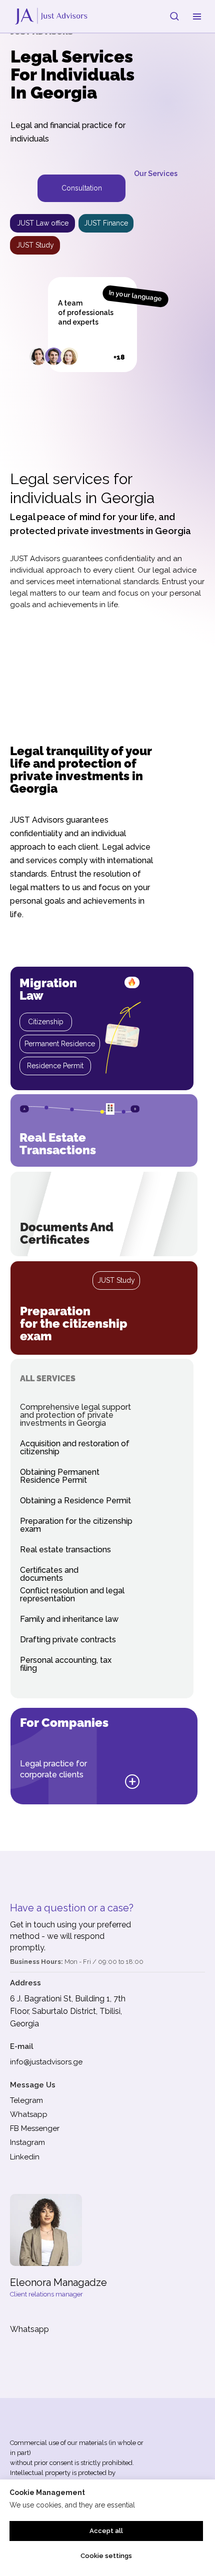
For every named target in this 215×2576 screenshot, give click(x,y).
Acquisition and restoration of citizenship (75, 1448)
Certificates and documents (49, 1574)
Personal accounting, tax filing (66, 1664)
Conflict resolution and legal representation (72, 1595)
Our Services (156, 174)
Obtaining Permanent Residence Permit (60, 1476)
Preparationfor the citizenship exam (74, 1324)
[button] (174, 16)
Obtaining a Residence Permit (75, 1501)
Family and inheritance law (69, 1619)
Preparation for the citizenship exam (76, 1525)
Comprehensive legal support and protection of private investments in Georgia (75, 1415)
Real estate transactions (58, 1144)
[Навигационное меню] (197, 17)
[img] (104, 1214)
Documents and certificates (67, 1233)
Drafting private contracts (68, 1640)
